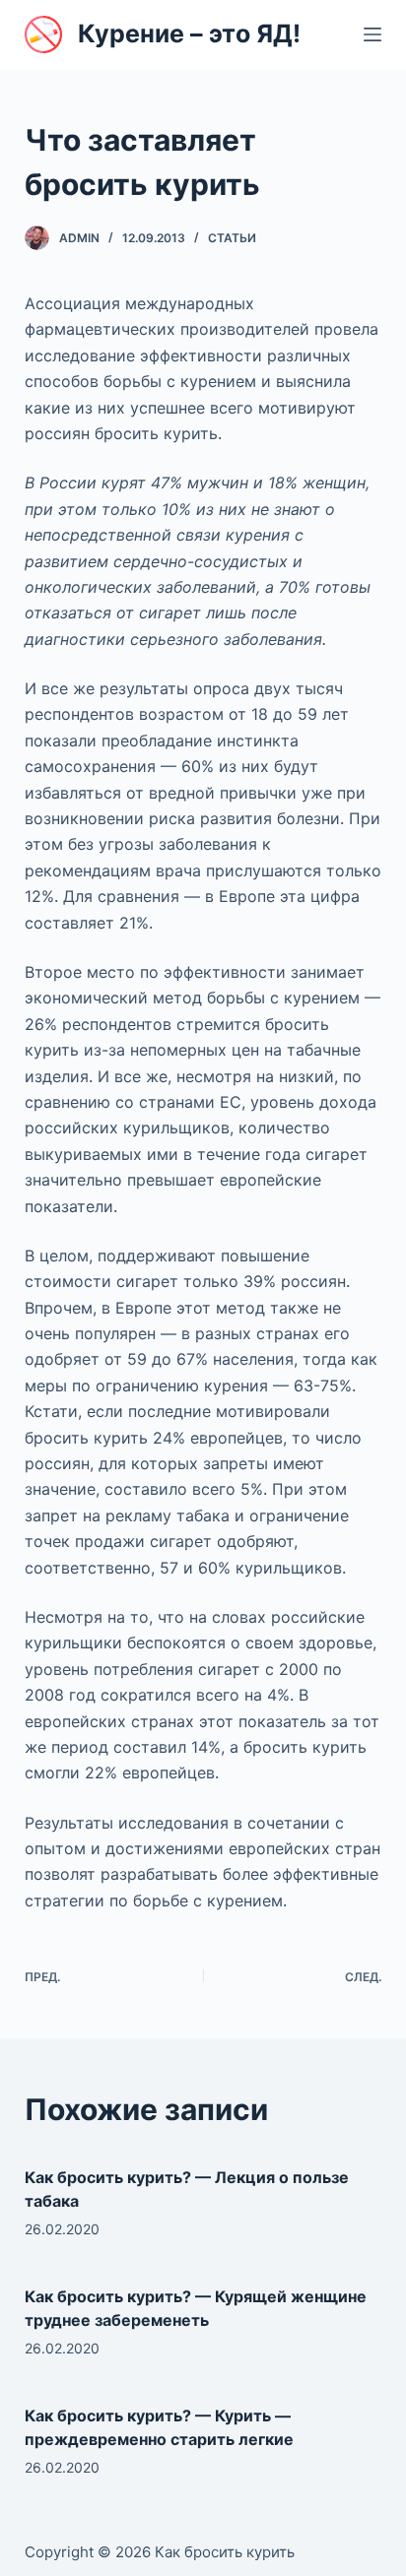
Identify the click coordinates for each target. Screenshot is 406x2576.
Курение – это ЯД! (189, 33)
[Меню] (372, 34)
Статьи (232, 238)
